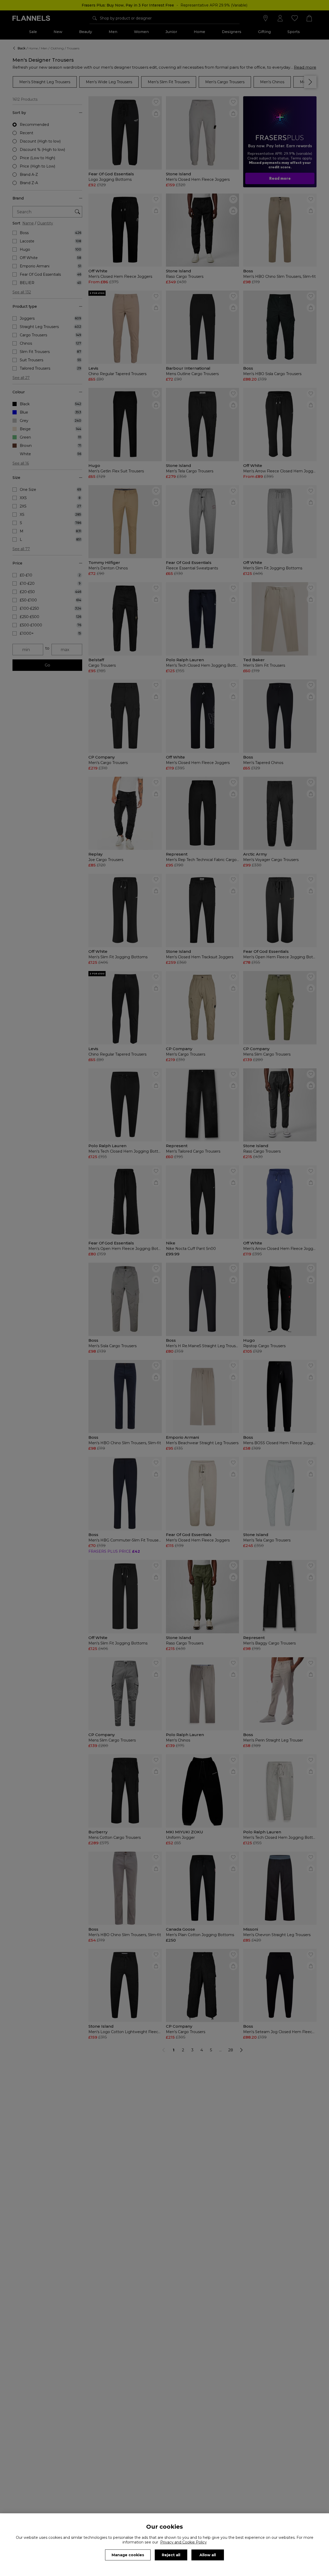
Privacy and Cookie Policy (183, 2542)
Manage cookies (128, 2555)
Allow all (208, 2555)
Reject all (171, 2555)
